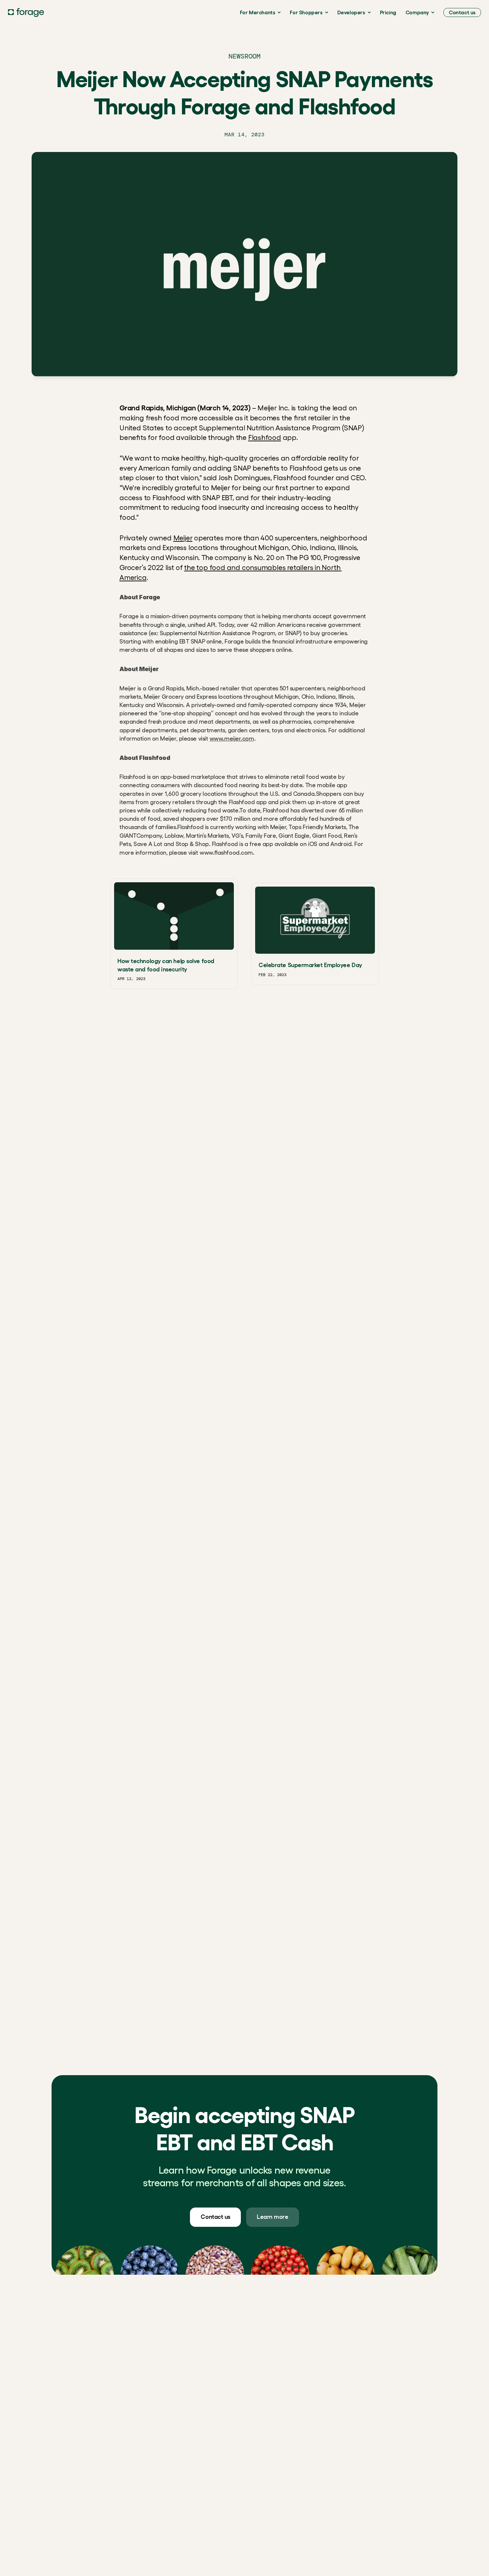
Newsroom (244, 56)
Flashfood (265, 437)
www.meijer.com (232, 739)
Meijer (183, 538)
